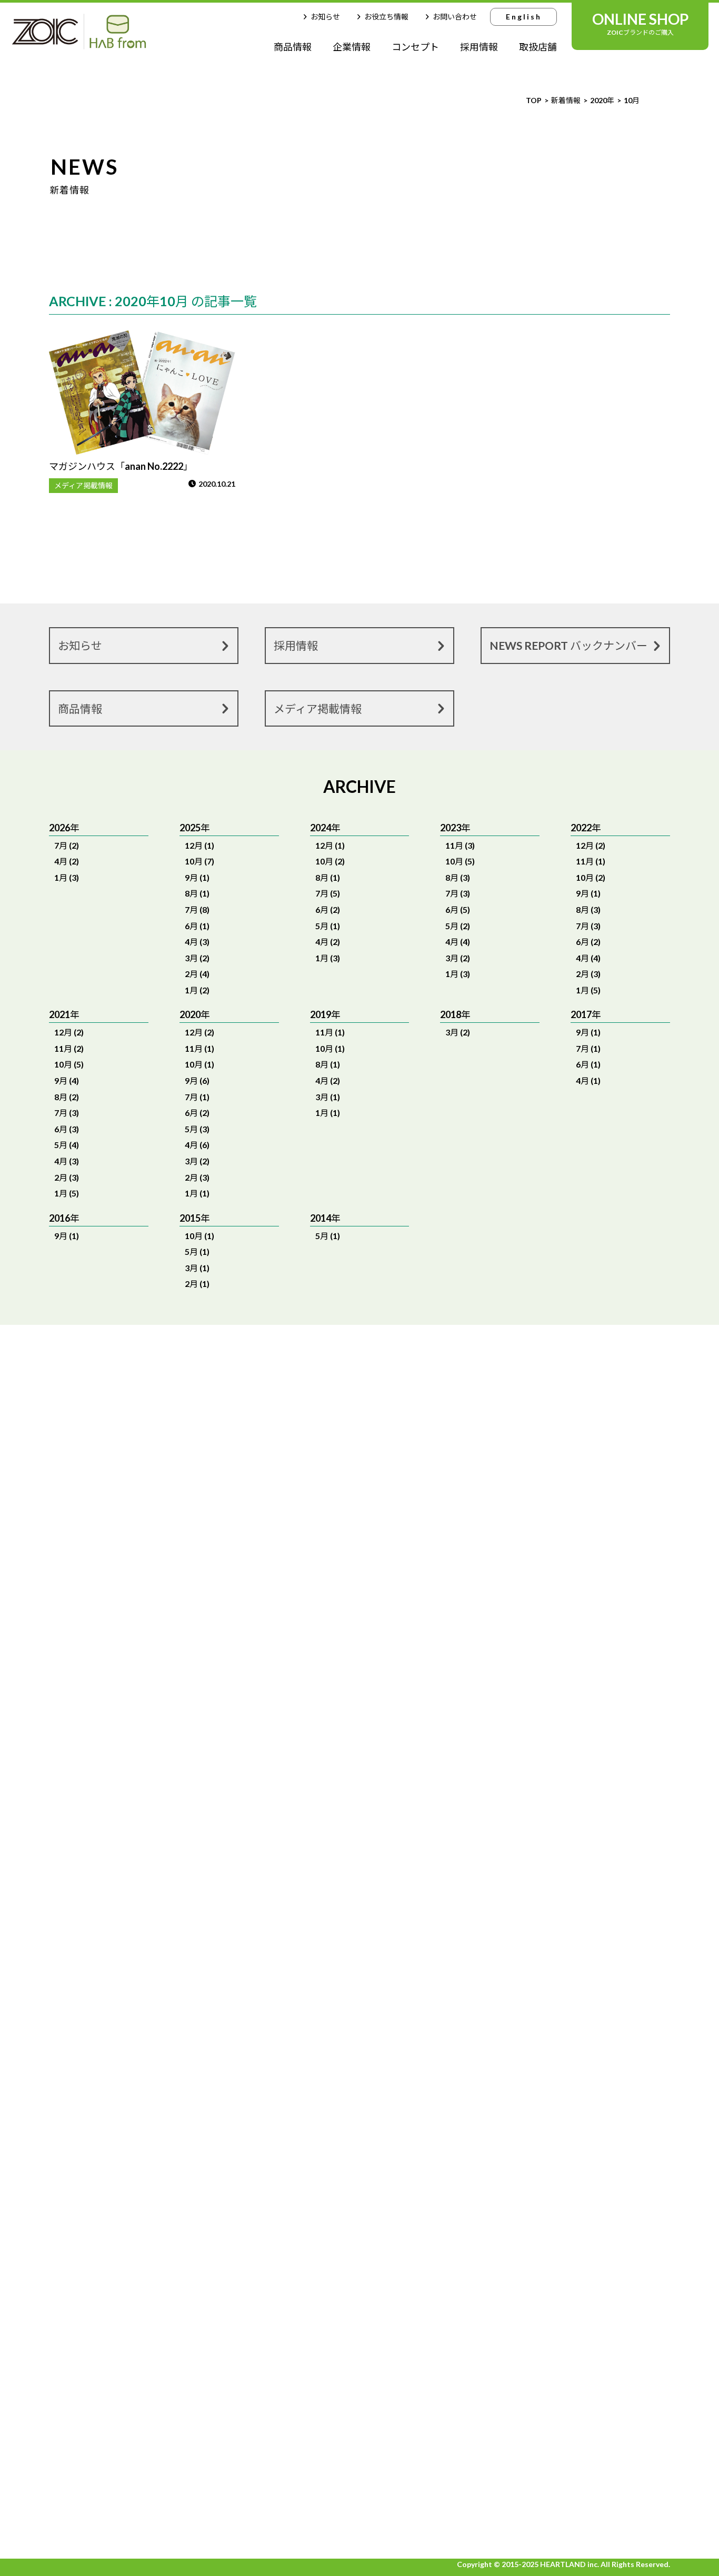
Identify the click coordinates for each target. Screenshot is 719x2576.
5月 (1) (328, 926)
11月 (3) (460, 845)
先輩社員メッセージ (595, 2178)
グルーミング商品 (253, 2402)
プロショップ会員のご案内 (113, 2277)
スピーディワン (253, 2356)
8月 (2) (67, 1097)
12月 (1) (199, 845)
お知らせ (325, 17)
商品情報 (293, 47)
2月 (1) (197, 1284)
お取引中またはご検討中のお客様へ (130, 2076)
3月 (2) (197, 958)
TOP (534, 100)
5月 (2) (458, 926)
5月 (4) (67, 1145)
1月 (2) (197, 990)
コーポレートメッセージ (604, 2055)
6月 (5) (458, 909)
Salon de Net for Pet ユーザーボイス (413, 2243)
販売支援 (77, 2189)
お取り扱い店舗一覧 (101, 2247)
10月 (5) (460, 861)
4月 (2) (67, 861)
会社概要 (574, 2093)
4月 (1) (588, 1080)
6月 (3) (67, 1129)
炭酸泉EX (324, 2101)
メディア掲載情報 (83, 485)
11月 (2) (69, 1048)
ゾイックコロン (253, 2173)
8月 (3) (458, 877)
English (524, 17)
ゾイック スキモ (254, 2082)
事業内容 (574, 2112)
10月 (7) (199, 861)
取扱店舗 (538, 47)
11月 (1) (591, 861)
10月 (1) (199, 1064)
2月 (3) (588, 974)
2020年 (602, 100)
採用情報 (479, 47)
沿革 (566, 2131)
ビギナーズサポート (98, 2114)
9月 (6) (197, 1080)
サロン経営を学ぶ (94, 2152)
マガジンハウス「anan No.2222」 (121, 466)
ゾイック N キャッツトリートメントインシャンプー (327, 2289)
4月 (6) (197, 1145)
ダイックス (327, 2037)
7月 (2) (67, 845)
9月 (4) (67, 1080)
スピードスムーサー (253, 2311)
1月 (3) (67, 877)
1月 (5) (588, 990)
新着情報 (576, 2226)
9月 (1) (197, 877)
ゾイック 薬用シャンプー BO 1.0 (328, 2230)
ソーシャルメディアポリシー (614, 2285)
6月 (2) (328, 909)
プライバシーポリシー (602, 2256)
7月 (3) (458, 893)
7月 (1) (197, 1097)
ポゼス (253, 2526)
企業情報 (352, 47)
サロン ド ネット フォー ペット (328, 2348)
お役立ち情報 (386, 17)
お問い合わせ (455, 17)
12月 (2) (591, 845)
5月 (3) (197, 1129)
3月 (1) (328, 1097)
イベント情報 (86, 2133)
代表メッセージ (587, 2037)
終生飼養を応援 (587, 2074)
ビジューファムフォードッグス (327, 2134)
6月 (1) (197, 926)
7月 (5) (328, 893)
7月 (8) (197, 909)
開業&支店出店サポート (106, 2170)
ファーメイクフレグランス (327, 2069)
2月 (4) (197, 974)
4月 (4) (458, 942)
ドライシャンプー (253, 2493)
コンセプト (415, 47)
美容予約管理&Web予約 (327, 2458)
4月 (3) (197, 942)
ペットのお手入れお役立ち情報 (122, 2218)
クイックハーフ (253, 2448)
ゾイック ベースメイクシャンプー (413, 2444)
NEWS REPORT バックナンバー (568, 645)
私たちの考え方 (90, 2095)
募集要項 (574, 2197)
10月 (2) (330, 861)
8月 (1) (197, 893)
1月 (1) (197, 1193)
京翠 (314, 2198)
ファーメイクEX (253, 2128)
